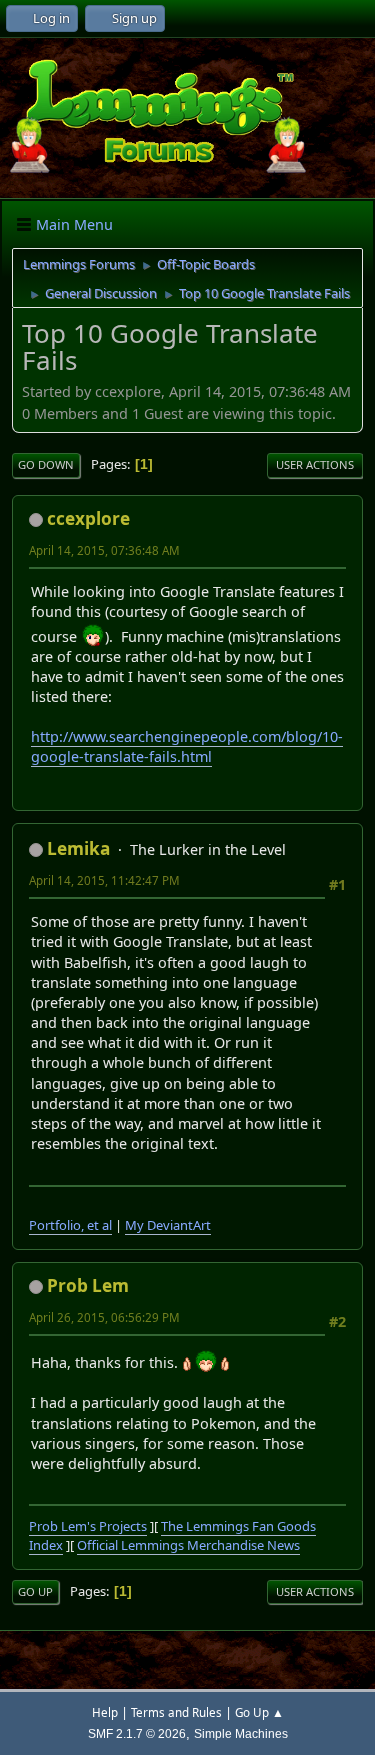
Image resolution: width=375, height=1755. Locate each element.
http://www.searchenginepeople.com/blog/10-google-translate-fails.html (187, 746)
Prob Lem (88, 1285)
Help (105, 1712)
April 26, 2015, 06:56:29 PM (104, 1317)
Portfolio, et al (70, 1225)
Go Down (46, 464)
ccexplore (88, 518)
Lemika (78, 848)
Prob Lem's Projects (88, 1526)
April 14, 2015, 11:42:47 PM (104, 880)
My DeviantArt (168, 1225)
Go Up (35, 1591)
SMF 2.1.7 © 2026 (137, 1733)
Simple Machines (241, 1733)
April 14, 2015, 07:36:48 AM (104, 550)
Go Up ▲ (259, 1712)
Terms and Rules (176, 1712)
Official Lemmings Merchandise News (188, 1545)
